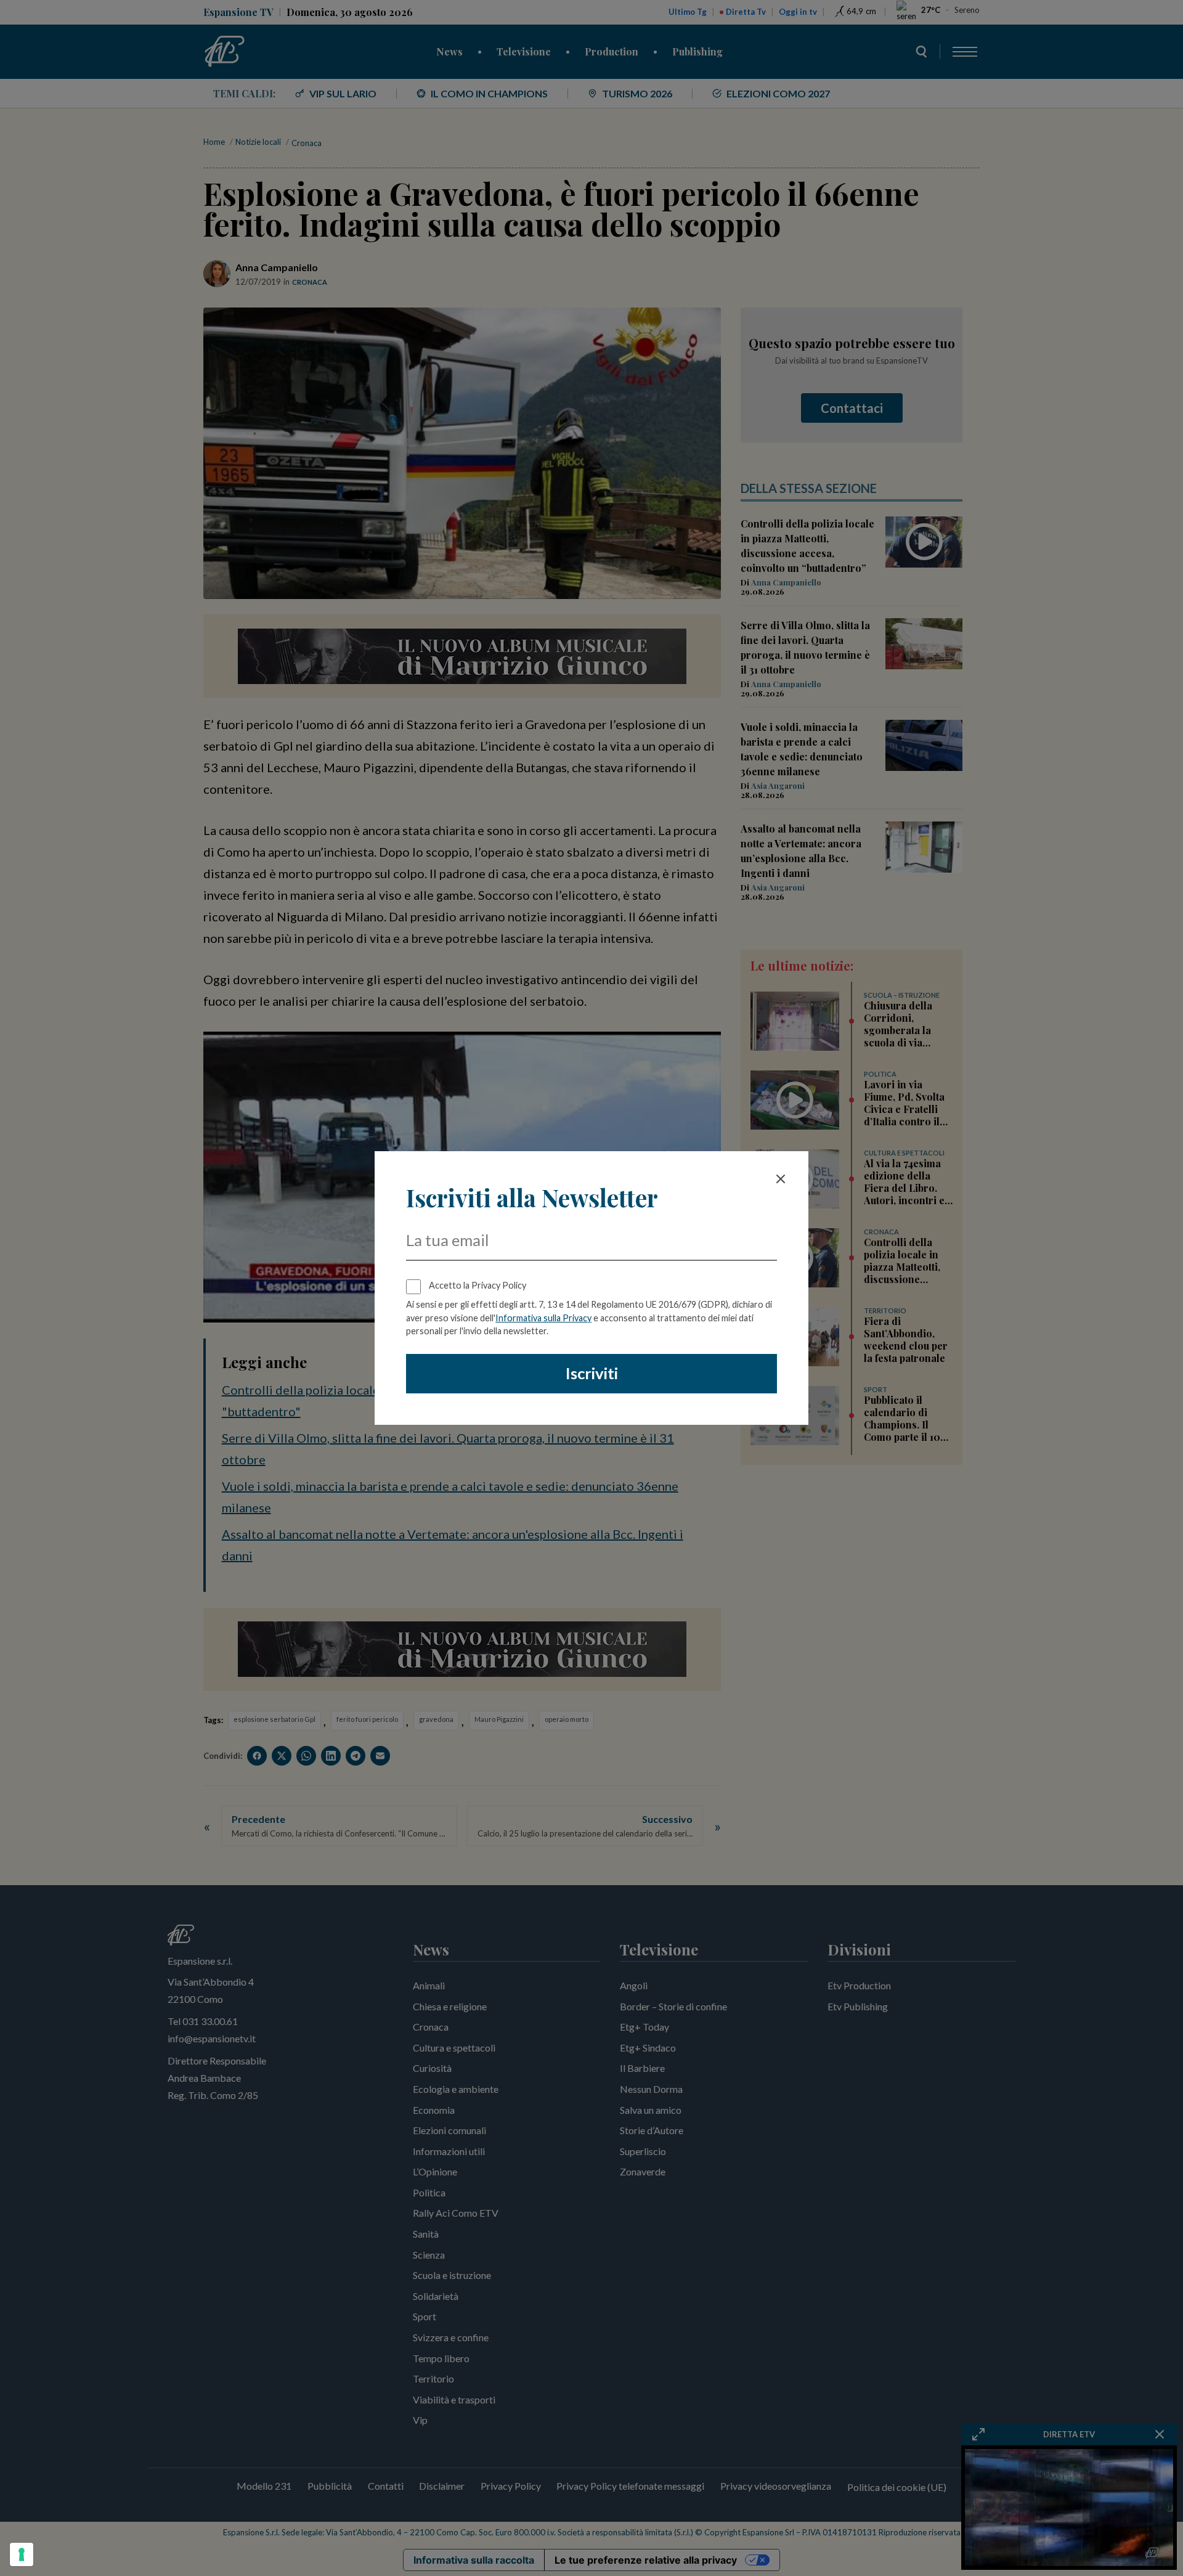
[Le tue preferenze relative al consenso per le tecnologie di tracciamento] (22, 2554)
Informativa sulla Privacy (543, 1318)
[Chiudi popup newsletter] (781, 1179)
